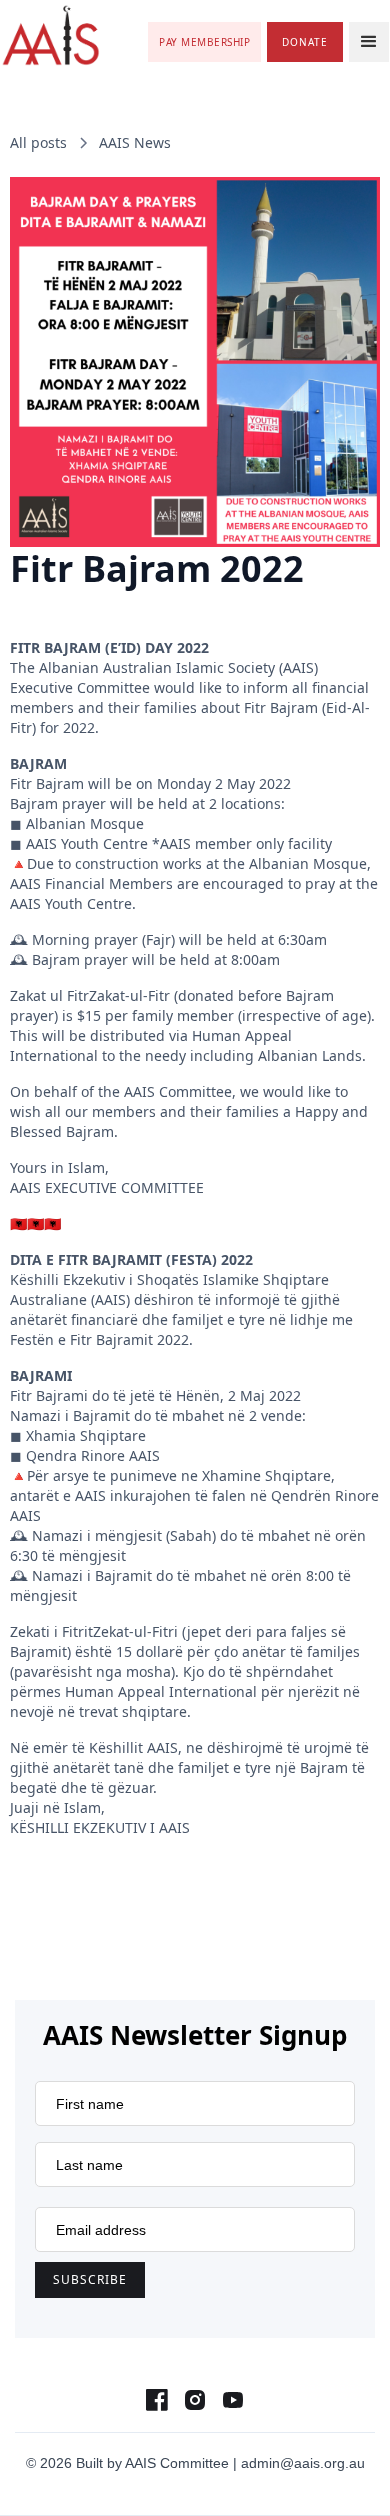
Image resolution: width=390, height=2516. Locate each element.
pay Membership (204, 42)
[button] (369, 42)
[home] (51, 35)
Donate (305, 42)
